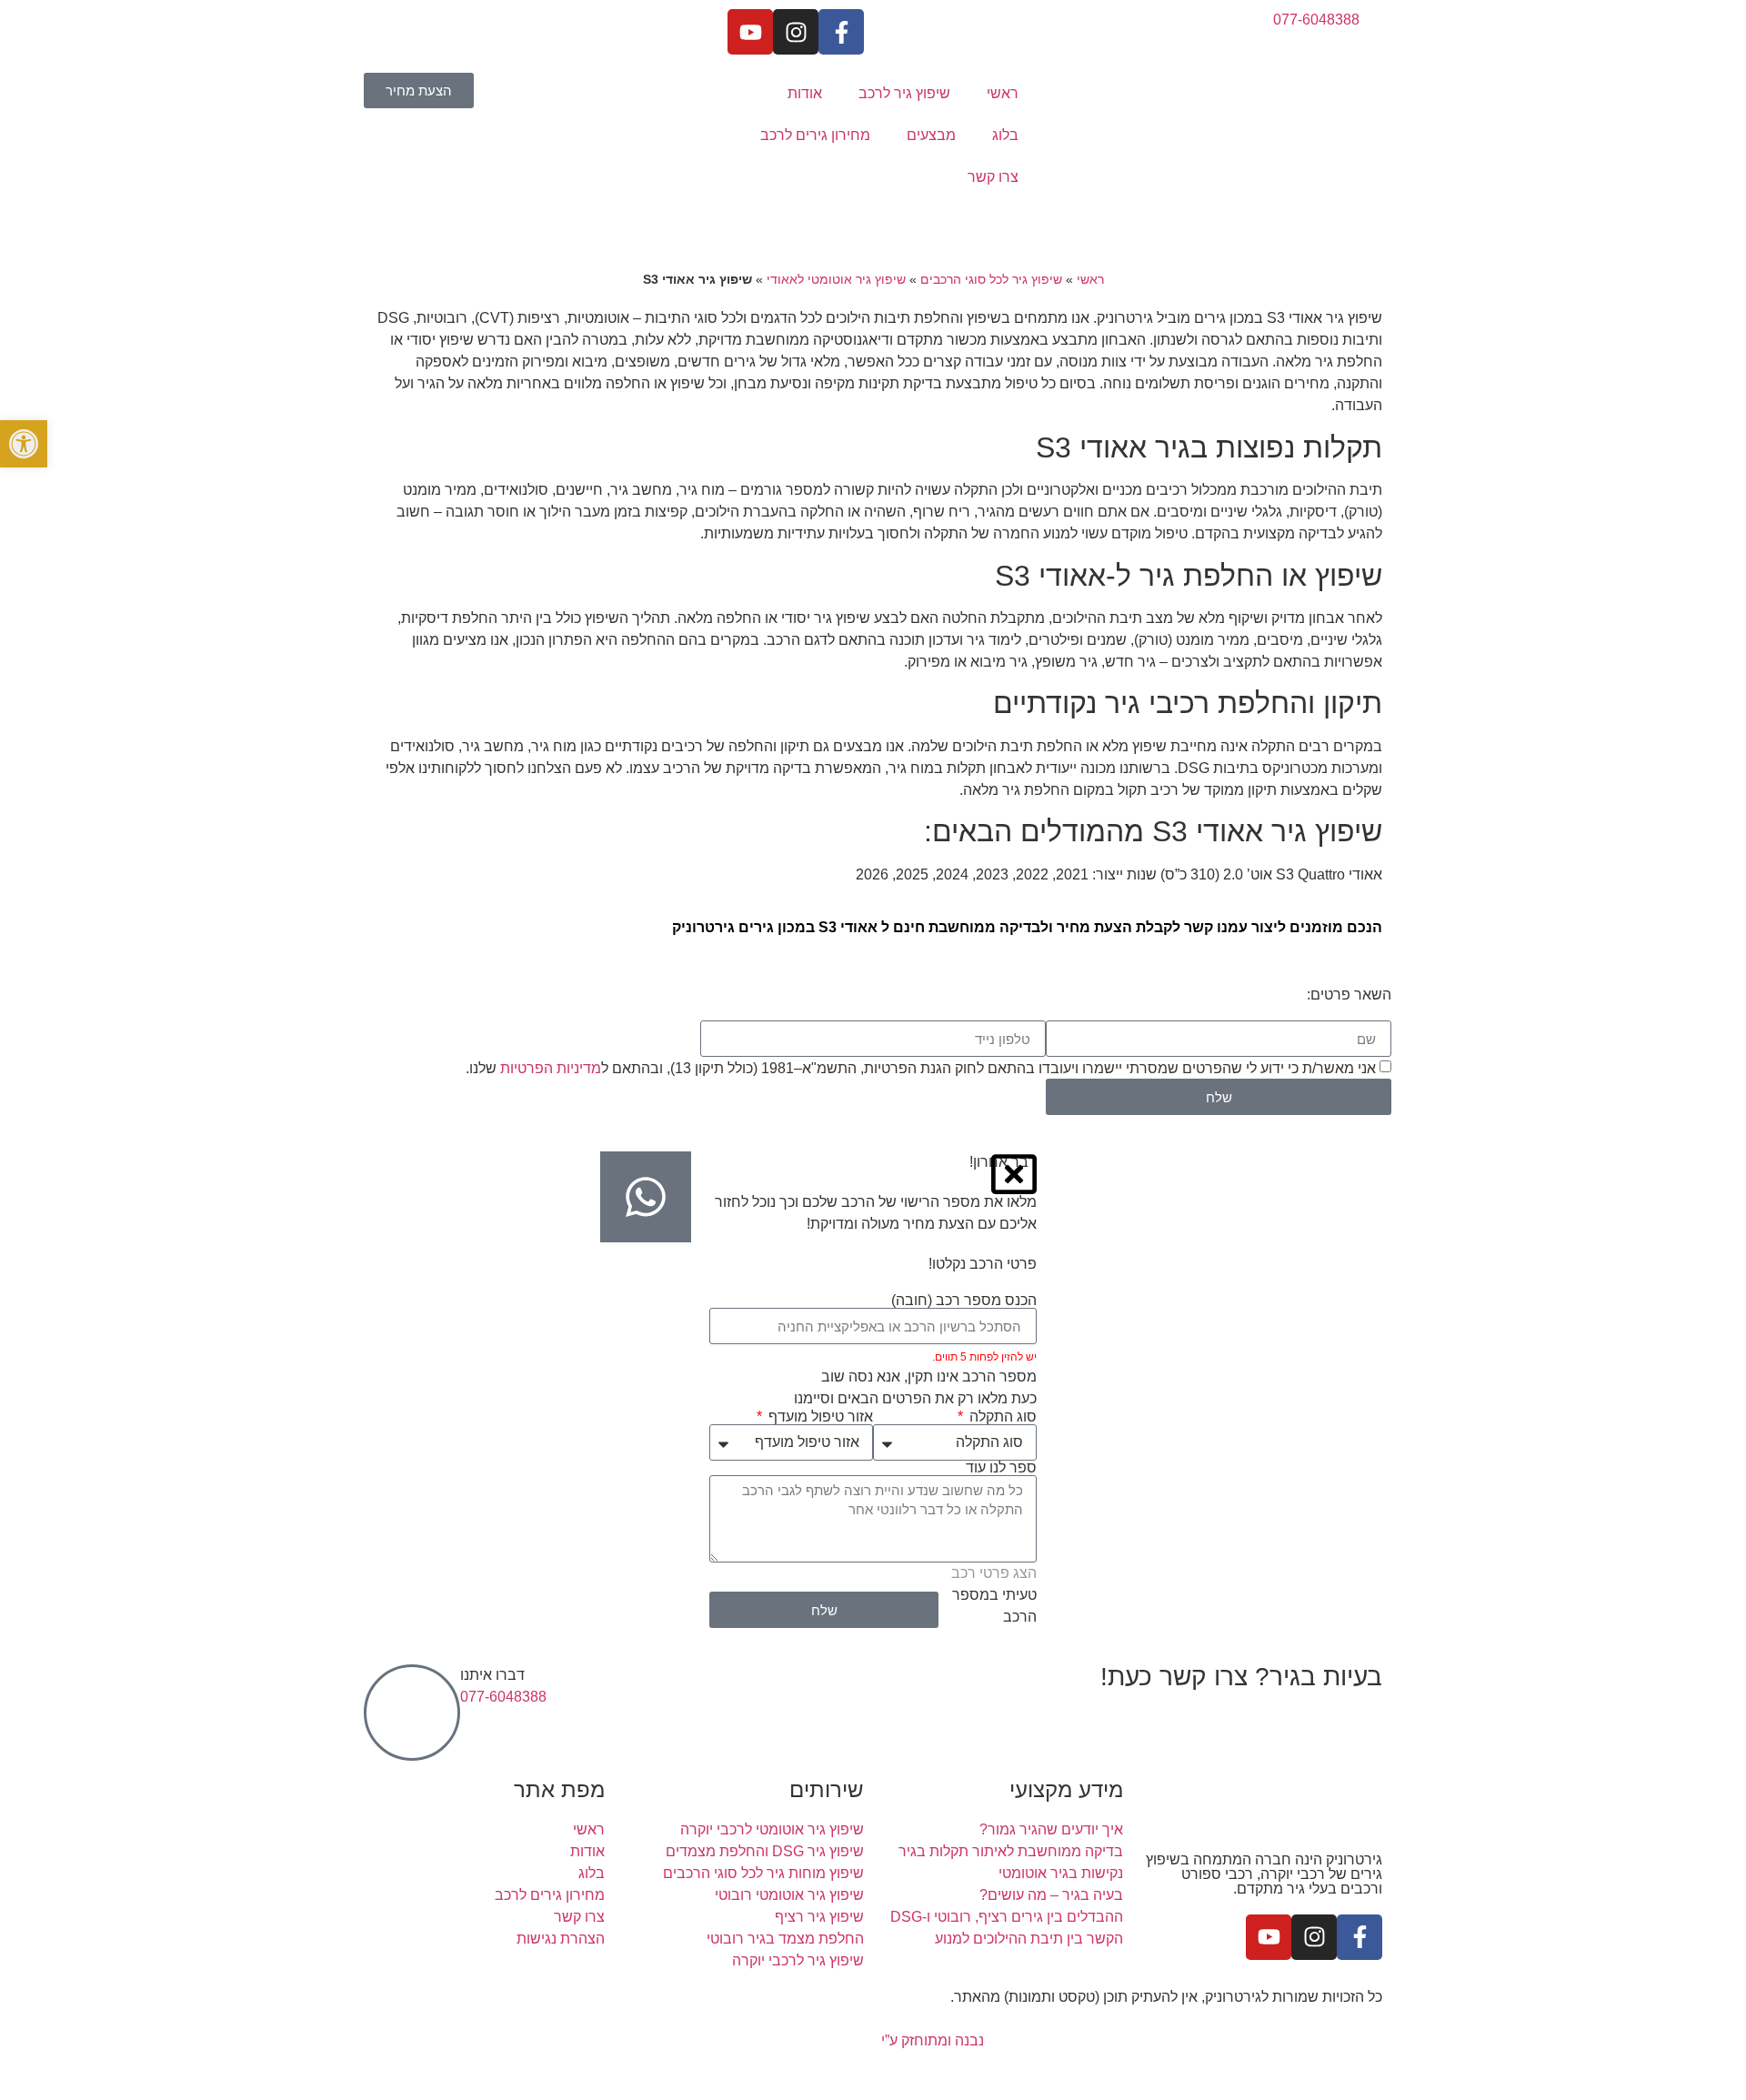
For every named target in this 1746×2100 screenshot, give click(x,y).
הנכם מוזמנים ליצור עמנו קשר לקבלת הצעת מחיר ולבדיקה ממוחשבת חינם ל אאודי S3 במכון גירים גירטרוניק (1027, 927)
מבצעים (931, 135)
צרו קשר (993, 177)
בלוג (1005, 135)
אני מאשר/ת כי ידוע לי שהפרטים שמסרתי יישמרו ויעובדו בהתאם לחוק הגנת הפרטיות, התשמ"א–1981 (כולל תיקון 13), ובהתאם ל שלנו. (921, 1068)
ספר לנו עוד (1001, 1468)
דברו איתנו (492, 1675)
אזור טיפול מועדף (819, 1417)
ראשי (1003, 93)
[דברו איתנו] (412, 1713)
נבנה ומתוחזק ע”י (931, 2040)
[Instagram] (796, 32)
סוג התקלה (1001, 1417)
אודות (805, 93)
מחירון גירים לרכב (815, 135)
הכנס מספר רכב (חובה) (964, 1301)
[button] (24, 444)
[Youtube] (750, 32)
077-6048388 (503, 1697)
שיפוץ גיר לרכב (904, 93)
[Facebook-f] (841, 32)
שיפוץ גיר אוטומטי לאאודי (836, 280)
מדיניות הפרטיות (551, 1068)
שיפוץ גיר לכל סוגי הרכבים (991, 280)
